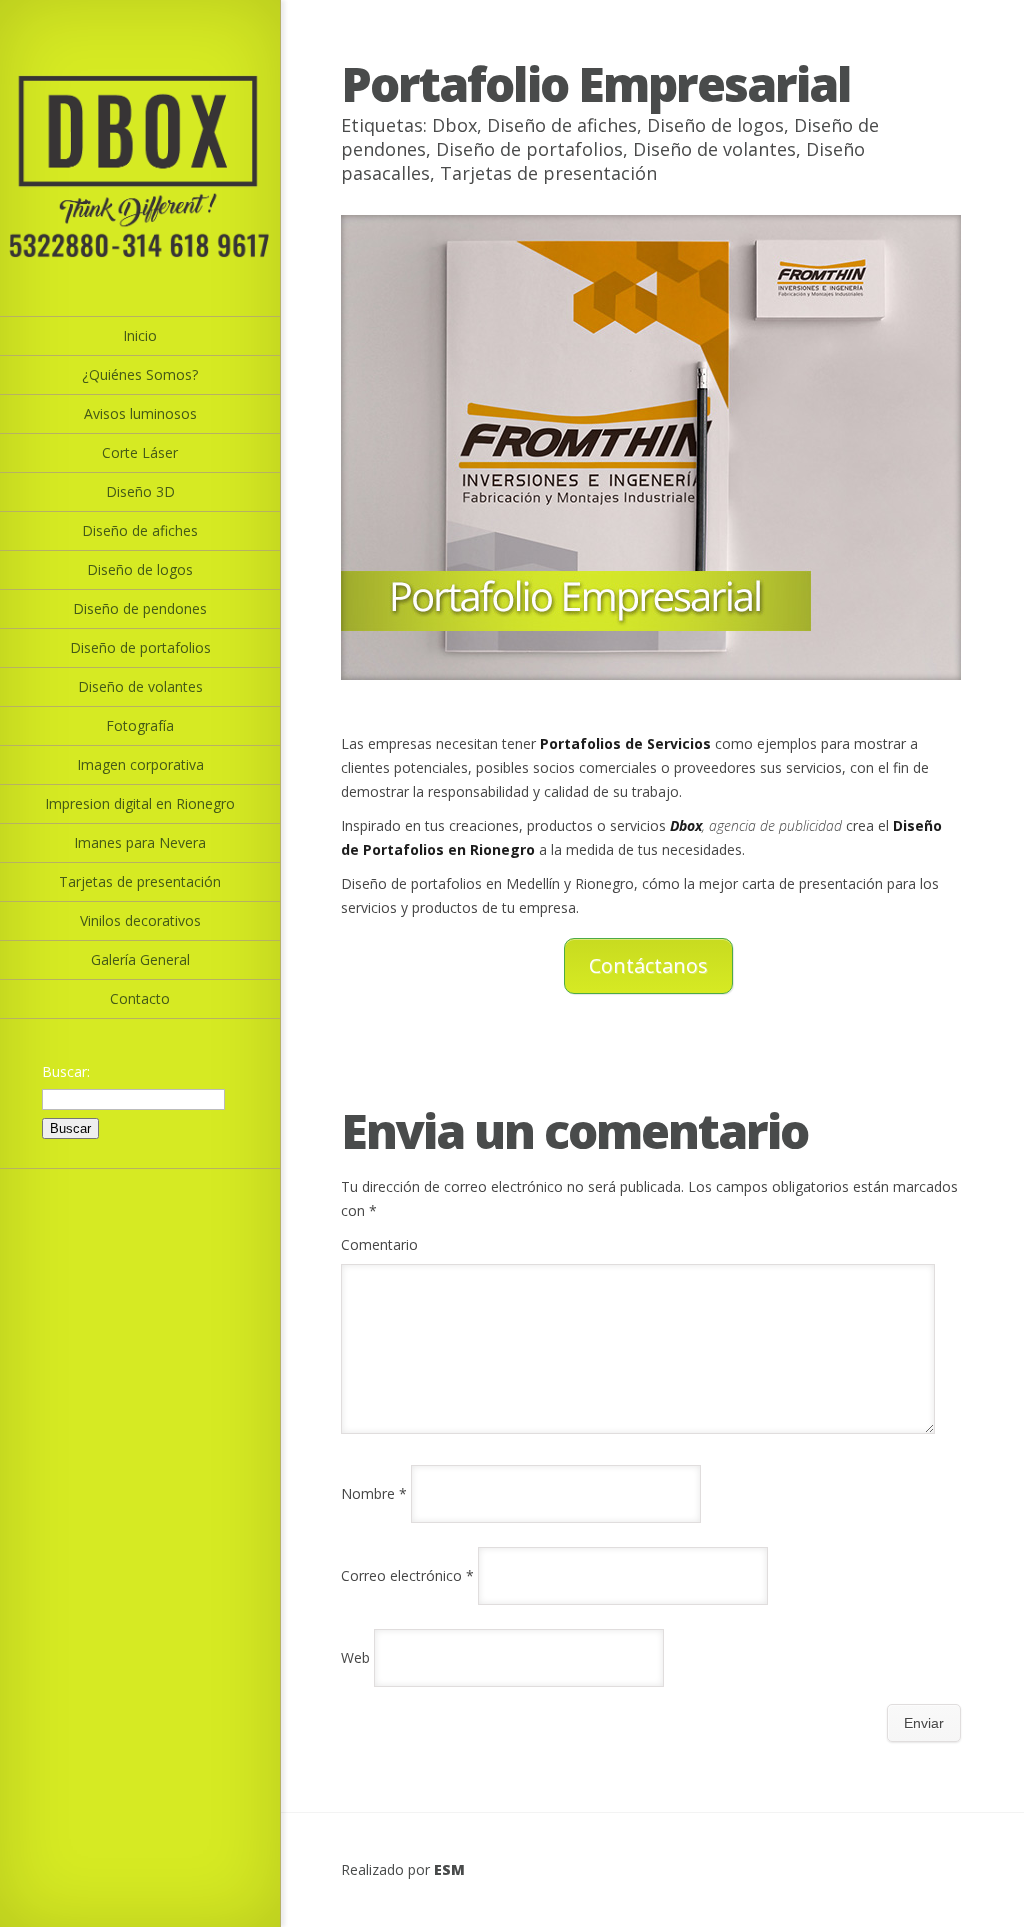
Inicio (140, 335)
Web (355, 1657)
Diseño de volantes (140, 686)
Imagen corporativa (140, 764)
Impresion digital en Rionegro (140, 803)
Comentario (379, 1244)
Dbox (454, 125)
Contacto (140, 998)
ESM (449, 1869)
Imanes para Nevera (140, 842)
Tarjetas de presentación (140, 881)
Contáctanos (648, 965)
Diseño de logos (140, 569)
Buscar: (66, 1071)
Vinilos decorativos (140, 920)
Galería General (140, 959)
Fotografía (140, 725)
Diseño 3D (140, 491)
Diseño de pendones (140, 608)
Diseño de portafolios (140, 647)
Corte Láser (140, 452)
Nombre (374, 1493)
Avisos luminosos (140, 413)
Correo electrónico (407, 1575)
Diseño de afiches (140, 530)
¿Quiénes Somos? (140, 374)
